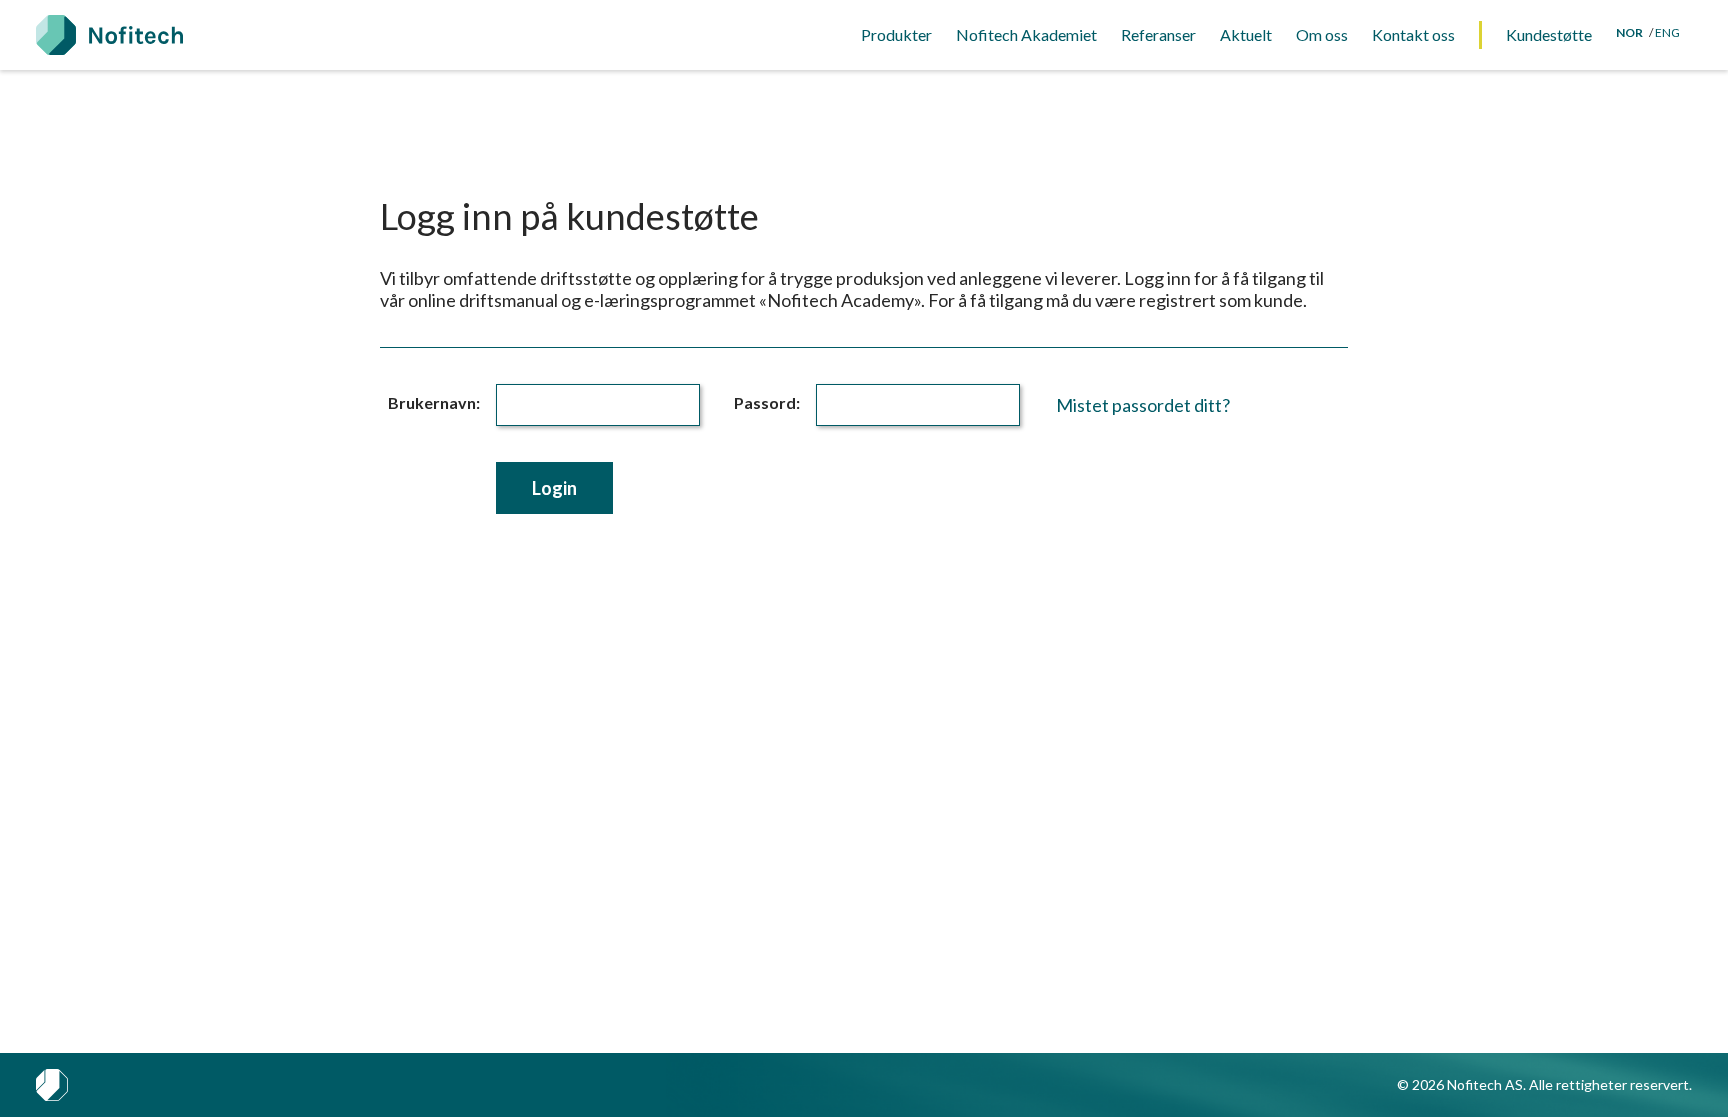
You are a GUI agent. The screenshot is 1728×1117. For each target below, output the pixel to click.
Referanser (1158, 34)
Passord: (767, 402)
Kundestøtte (1549, 34)
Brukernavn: (434, 402)
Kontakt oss (1413, 34)
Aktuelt (1246, 34)
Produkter (896, 34)
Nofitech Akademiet (1026, 34)
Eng (1667, 33)
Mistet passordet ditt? (1143, 405)
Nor (1629, 33)
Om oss (1322, 34)
